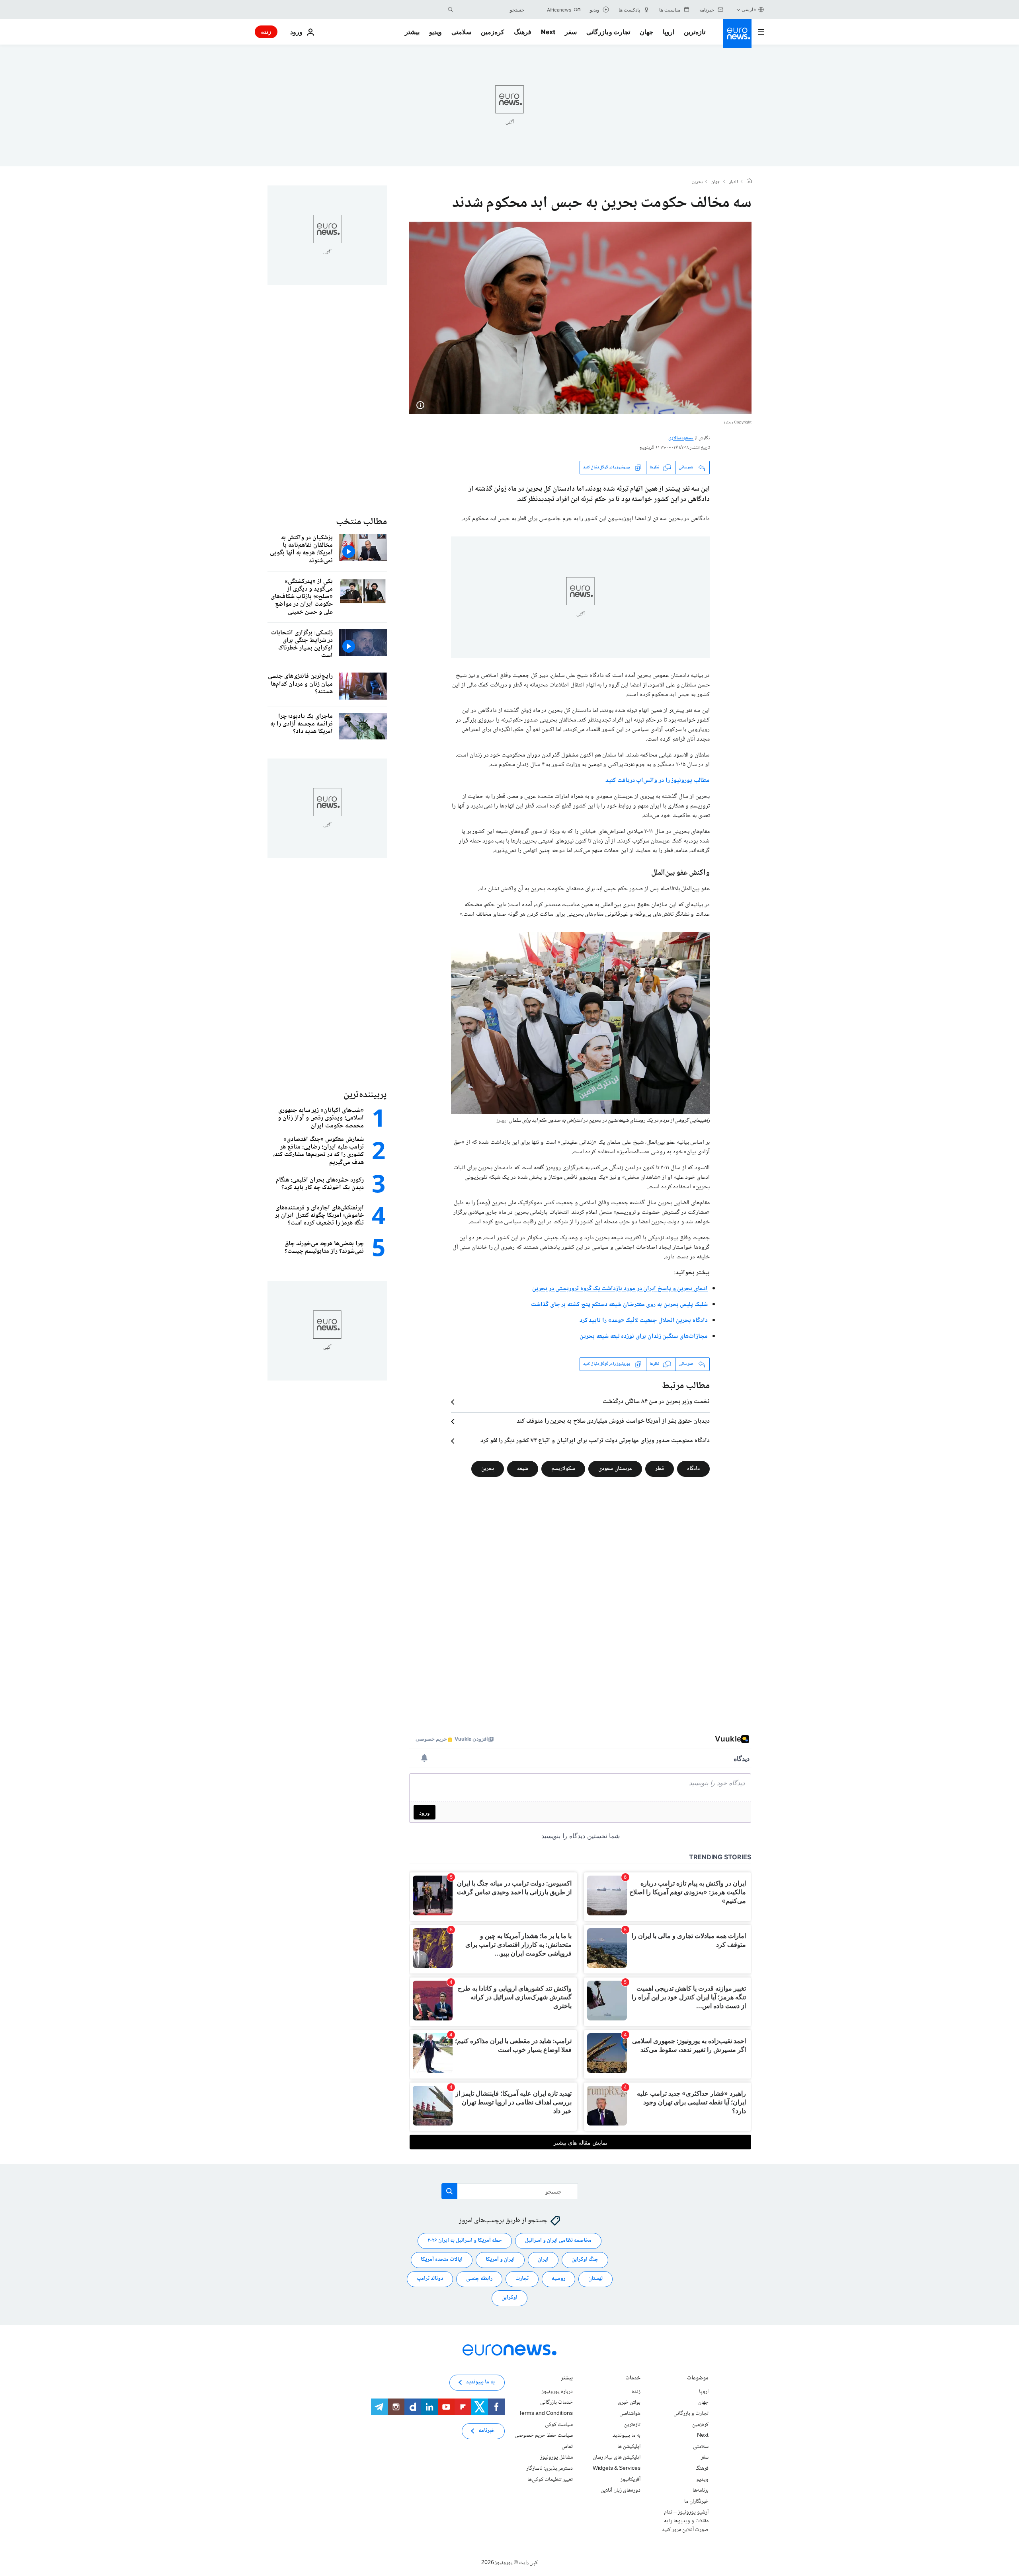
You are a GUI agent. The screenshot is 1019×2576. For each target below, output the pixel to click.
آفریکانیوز (631, 2479)
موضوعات (698, 2379)
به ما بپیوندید (627, 2436)
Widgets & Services (617, 2469)
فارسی (749, 9)
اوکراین (509, 2298)
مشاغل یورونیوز (556, 2457)
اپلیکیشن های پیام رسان (617, 2457)
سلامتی (461, 32)
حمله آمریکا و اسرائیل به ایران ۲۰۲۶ (465, 2241)
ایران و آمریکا (500, 2260)
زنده (266, 32)
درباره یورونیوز (557, 2392)
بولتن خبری (629, 2402)
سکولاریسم (563, 1469)
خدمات (633, 2379)
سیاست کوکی (559, 2425)
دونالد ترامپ (430, 2279)
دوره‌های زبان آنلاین (621, 2490)
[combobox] (491, 10)
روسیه (558, 2279)
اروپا (669, 32)
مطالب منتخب (361, 522)
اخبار (734, 182)
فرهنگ (523, 32)
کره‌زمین (493, 32)
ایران (543, 2260)
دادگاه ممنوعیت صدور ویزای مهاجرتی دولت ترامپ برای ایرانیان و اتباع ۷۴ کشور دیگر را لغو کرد (595, 1441)
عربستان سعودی (615, 1469)
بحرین (697, 182)
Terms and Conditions (546, 2414)
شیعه (523, 1469)
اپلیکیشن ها (629, 2447)
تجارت (522, 2279)
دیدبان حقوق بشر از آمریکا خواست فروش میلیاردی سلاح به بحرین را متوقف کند (613, 1422)
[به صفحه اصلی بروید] (737, 33)
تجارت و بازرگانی (608, 32)
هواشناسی (630, 2414)
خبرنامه (487, 2431)
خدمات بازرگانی (556, 2402)
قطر (660, 1469)
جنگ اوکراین (585, 2260)
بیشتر (567, 2379)
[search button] (451, 10)
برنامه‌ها (701, 2490)
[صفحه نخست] (749, 182)
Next (548, 32)
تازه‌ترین (695, 32)
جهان (646, 32)
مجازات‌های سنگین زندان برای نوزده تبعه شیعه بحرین (644, 1337)
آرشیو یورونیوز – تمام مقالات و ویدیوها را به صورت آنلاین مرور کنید (685, 2521)
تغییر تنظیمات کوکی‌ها (550, 2479)
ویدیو (435, 32)
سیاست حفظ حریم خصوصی (544, 2436)
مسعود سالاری (681, 438)
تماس (567, 2447)
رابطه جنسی (479, 2279)
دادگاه (693, 1469)
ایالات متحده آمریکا (442, 2260)
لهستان (595, 2279)
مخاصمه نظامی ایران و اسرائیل (558, 2241)
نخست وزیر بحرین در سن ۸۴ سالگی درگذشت (656, 1402)
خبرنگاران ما (696, 2502)
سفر (571, 32)
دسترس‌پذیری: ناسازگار (550, 2469)
